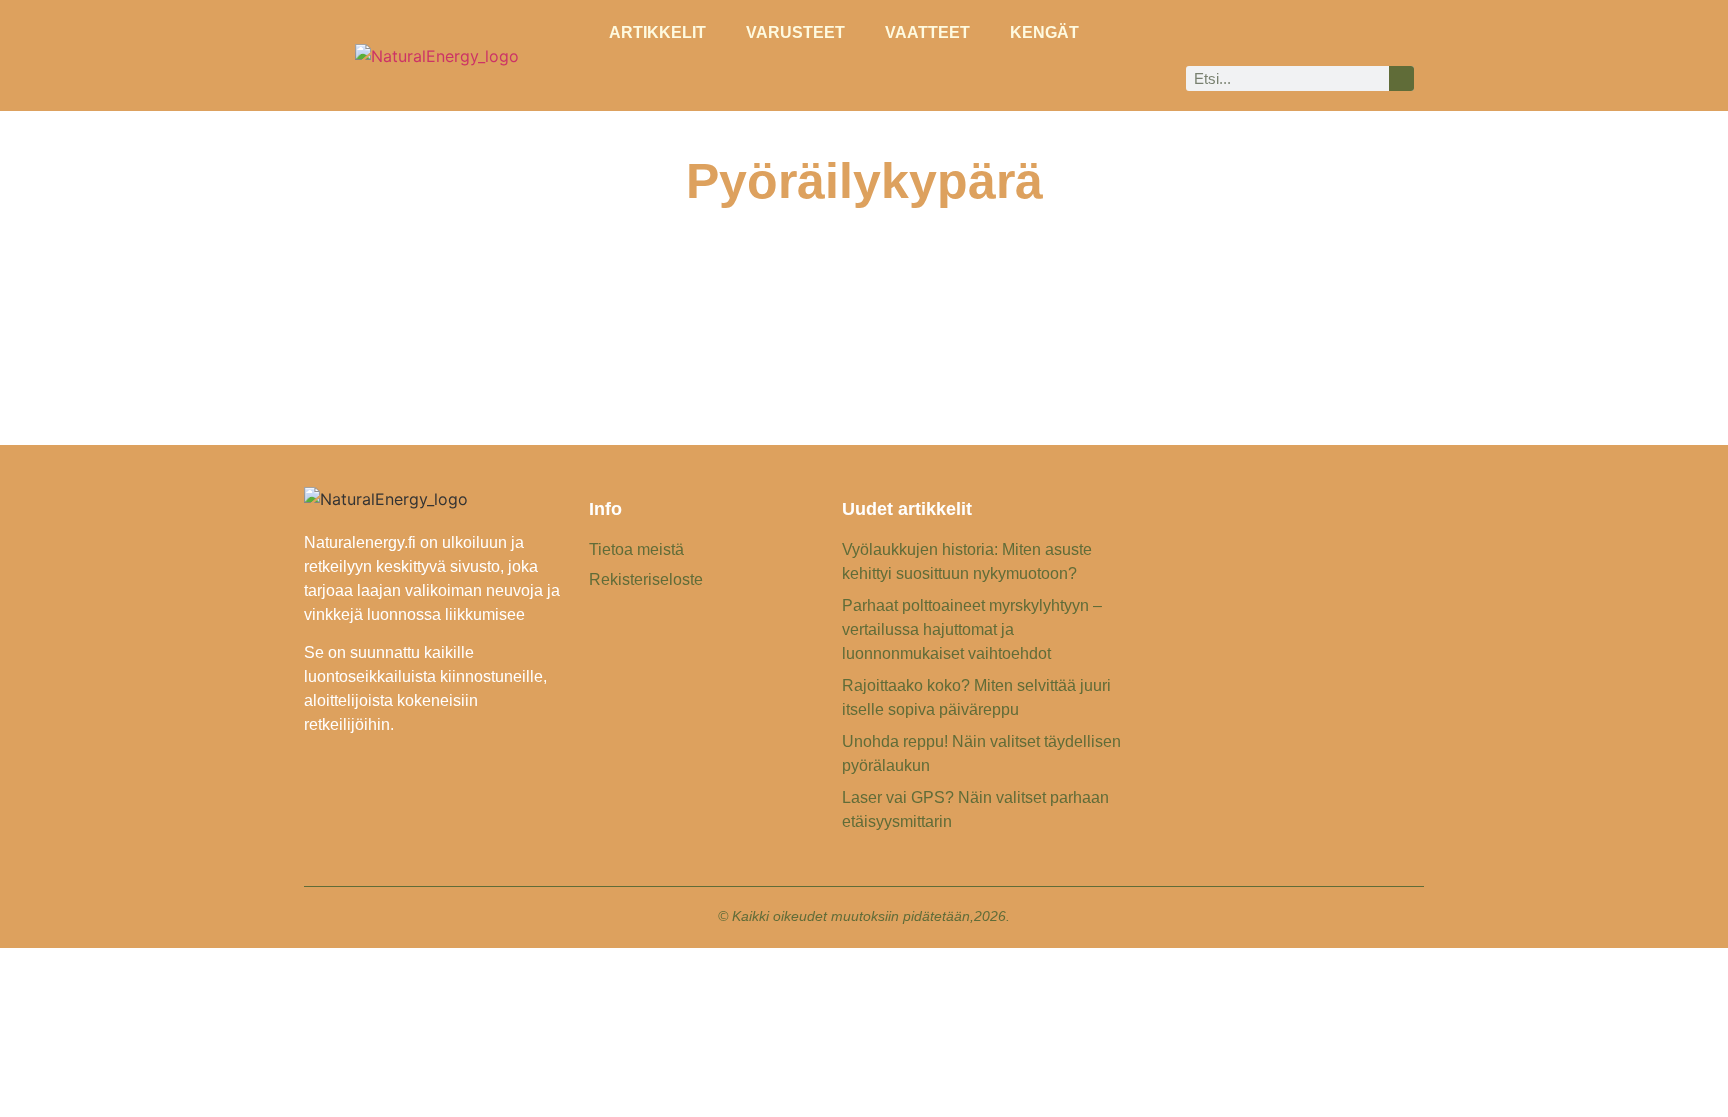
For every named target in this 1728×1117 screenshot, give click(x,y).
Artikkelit (657, 32)
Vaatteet (927, 32)
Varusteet (795, 32)
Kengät (1044, 32)
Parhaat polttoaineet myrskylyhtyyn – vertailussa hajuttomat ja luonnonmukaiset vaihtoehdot (972, 629)
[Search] (1401, 78)
